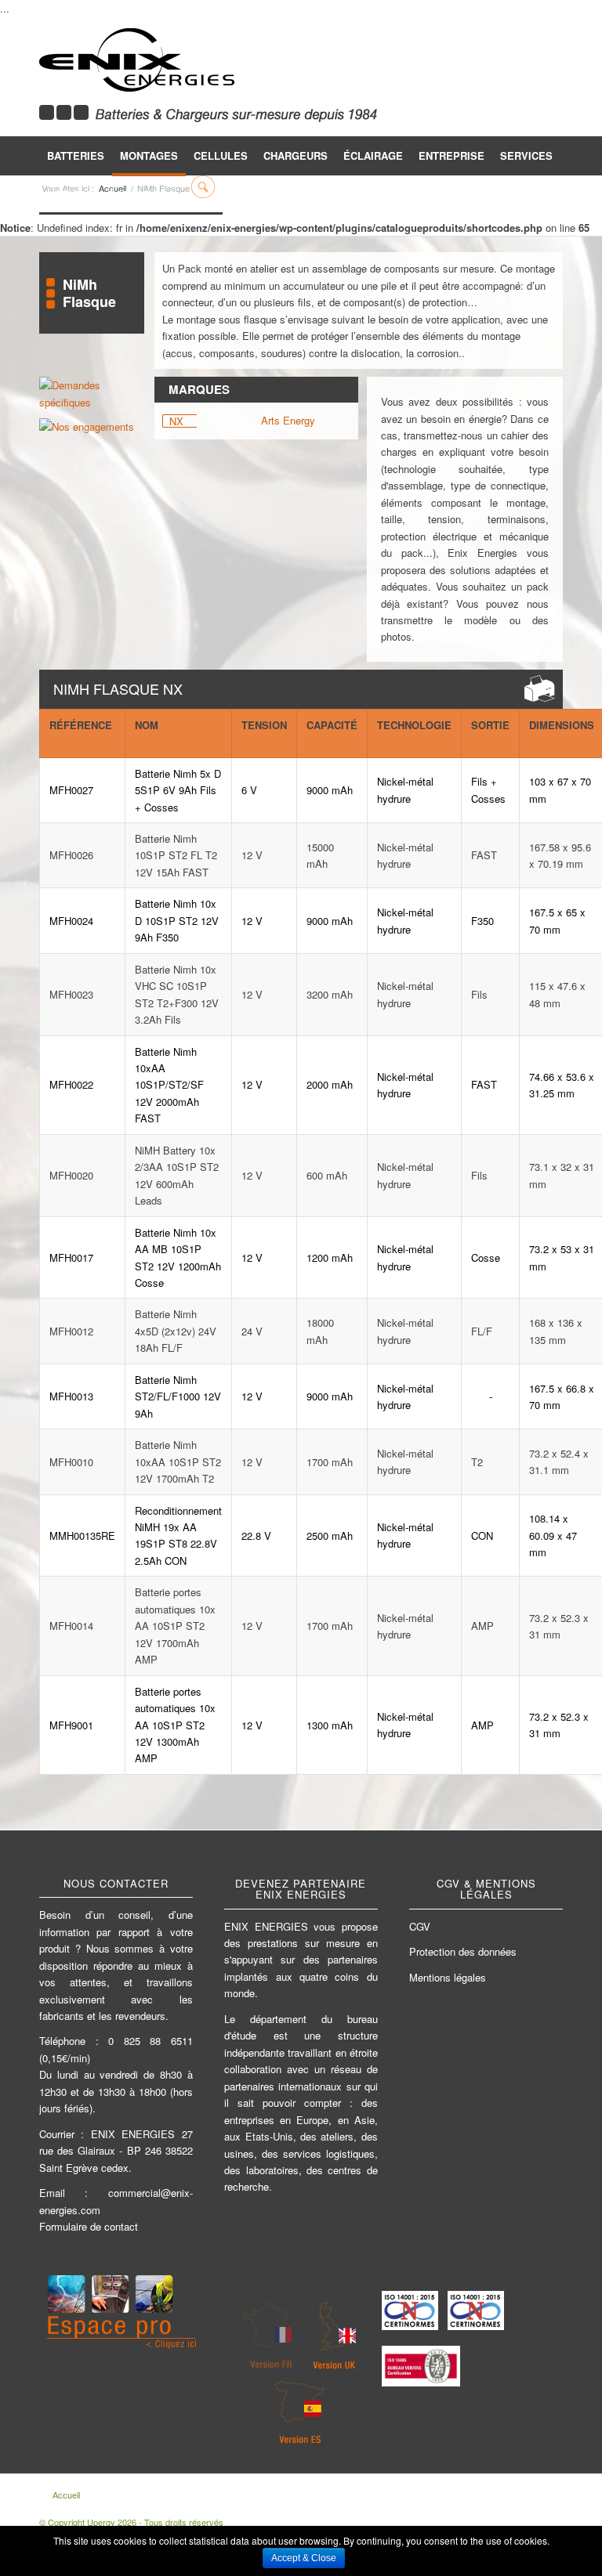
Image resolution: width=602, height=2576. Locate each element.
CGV (420, 1926)
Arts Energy (288, 420)
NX (176, 421)
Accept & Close (304, 2558)
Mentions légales (448, 1977)
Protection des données (463, 1951)
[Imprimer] (540, 688)
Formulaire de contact (89, 2226)
